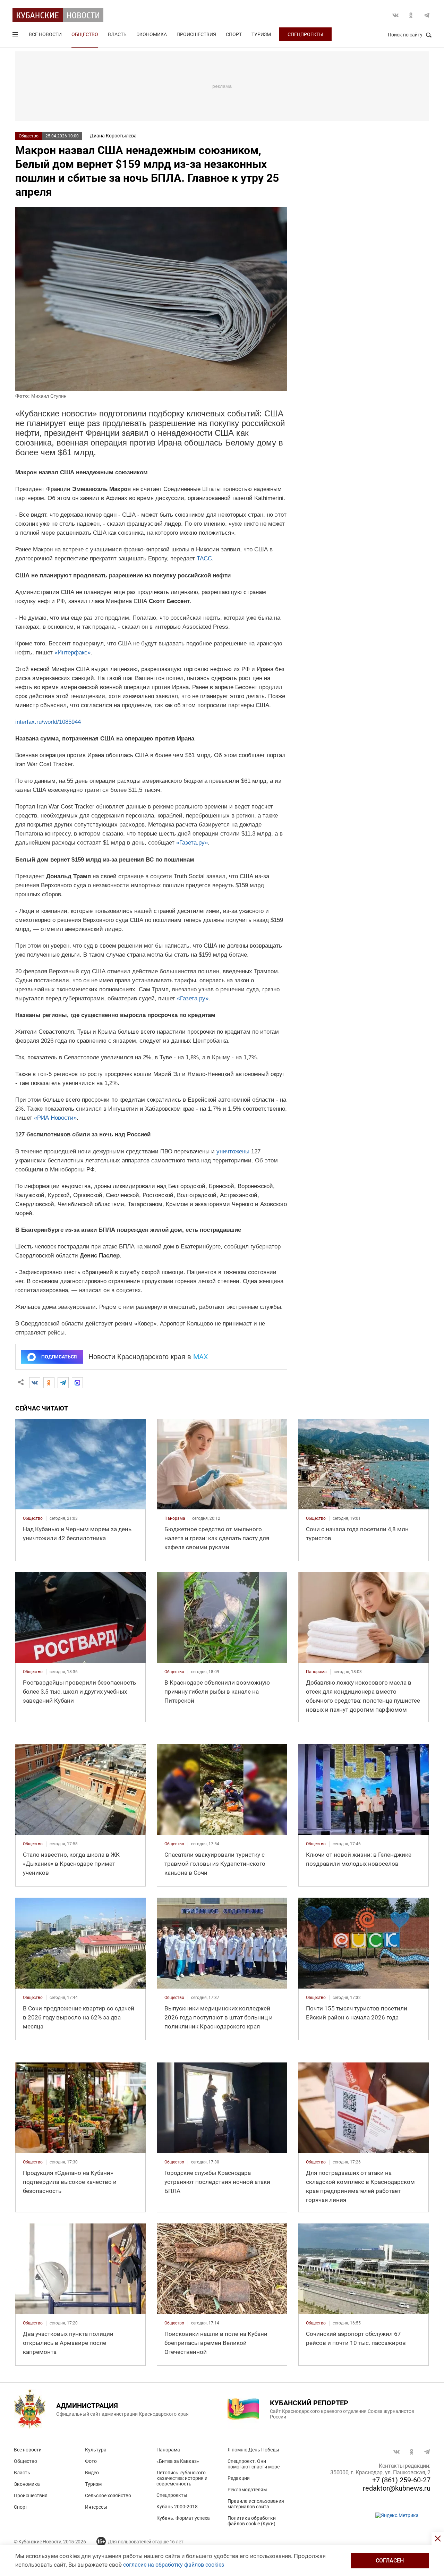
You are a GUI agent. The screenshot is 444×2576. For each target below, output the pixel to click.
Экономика (152, 34)
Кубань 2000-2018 (177, 2507)
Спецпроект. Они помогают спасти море (254, 2464)
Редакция (239, 2478)
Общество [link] (33, 1518)
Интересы (96, 2507)
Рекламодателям (247, 2490)
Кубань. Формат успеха (183, 2518)
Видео (92, 2473)
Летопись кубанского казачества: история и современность (182, 2478)
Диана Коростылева (113, 136)
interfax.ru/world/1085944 (48, 722)
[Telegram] (63, 1383)
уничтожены (233, 1151)
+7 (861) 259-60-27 (401, 2480)
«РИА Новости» (55, 1118)
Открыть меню (16, 36)
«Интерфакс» (72, 653)
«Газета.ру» (192, 843)
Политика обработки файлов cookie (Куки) (252, 2521)
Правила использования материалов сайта (256, 2504)
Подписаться (59, 1357)
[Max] (77, 1383)
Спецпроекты (305, 34)
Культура (96, 2450)
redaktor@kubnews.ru (397, 2488)
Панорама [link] (175, 1518)
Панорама (168, 2450)
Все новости (45, 34)
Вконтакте (395, 15)
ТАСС (204, 558)
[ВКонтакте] (35, 1383)
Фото (91, 2461)
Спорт (234, 34)
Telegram (427, 15)
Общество (85, 34)
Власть (117, 34)
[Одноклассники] (49, 1383)
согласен (390, 2561)
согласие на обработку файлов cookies (174, 2565)
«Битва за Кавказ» (178, 2461)
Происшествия (196, 34)
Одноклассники (411, 15)
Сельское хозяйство (108, 2495)
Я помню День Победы (253, 2450)
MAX (201, 1357)
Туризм (261, 34)
